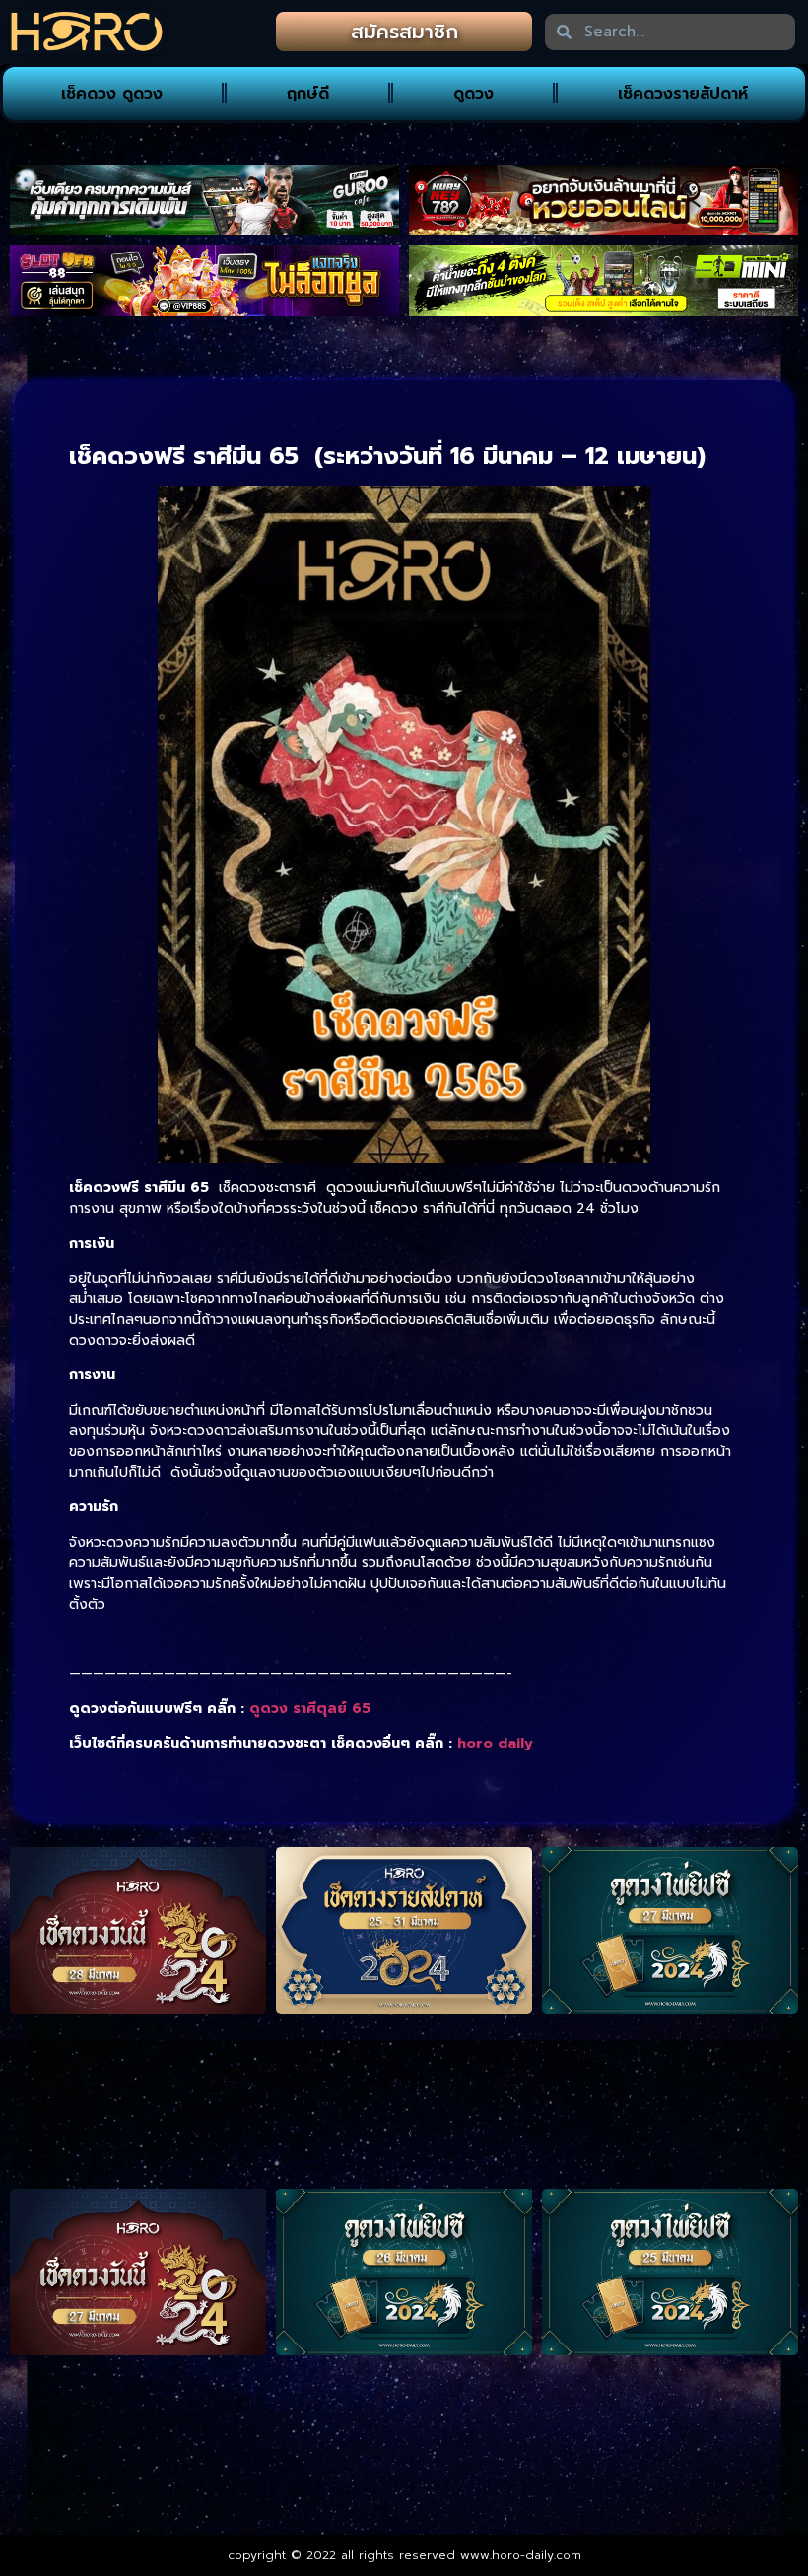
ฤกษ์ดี (308, 94)
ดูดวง (473, 94)
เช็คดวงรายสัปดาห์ (683, 94)
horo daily (495, 1743)
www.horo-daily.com (521, 2555)
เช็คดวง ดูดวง (112, 94)
